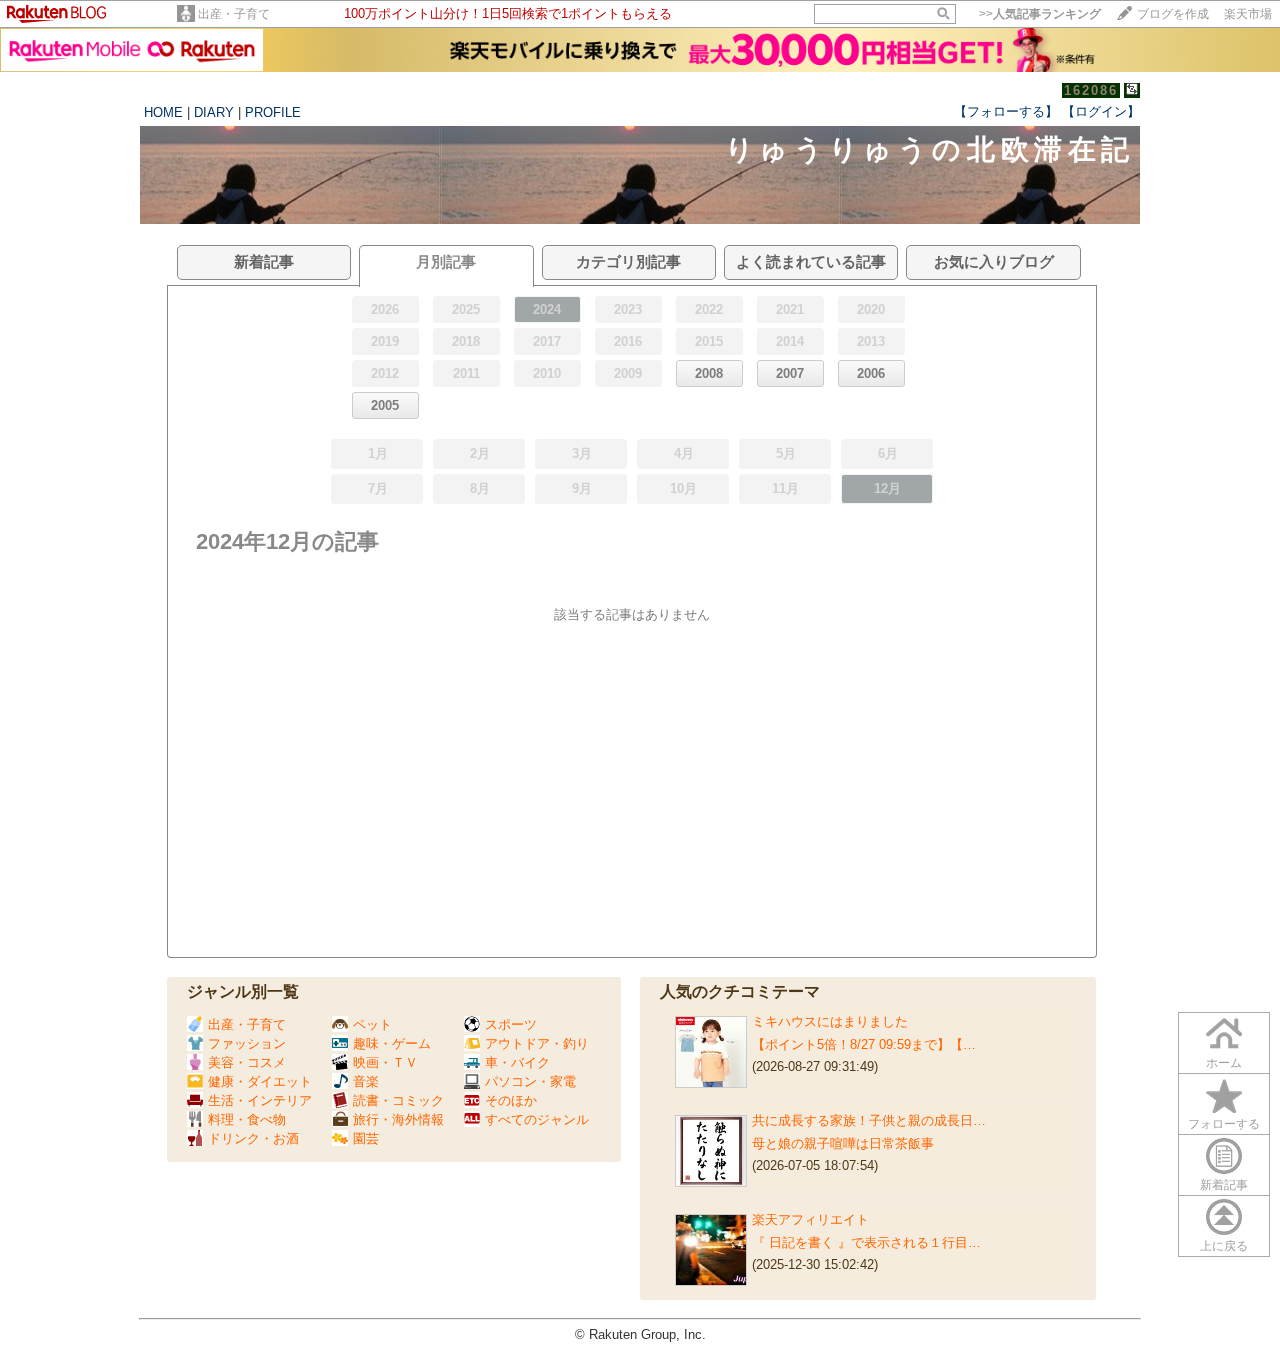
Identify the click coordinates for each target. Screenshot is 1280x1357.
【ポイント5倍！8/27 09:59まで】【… (864, 1044)
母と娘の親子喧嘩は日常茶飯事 (843, 1143)
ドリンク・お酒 (253, 1138)
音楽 (366, 1081)
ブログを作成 (1173, 14)
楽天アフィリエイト (810, 1219)
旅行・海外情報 (398, 1119)
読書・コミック (398, 1100)
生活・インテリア (260, 1100)
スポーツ (511, 1024)
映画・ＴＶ (385, 1062)
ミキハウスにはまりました (830, 1021)
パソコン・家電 (530, 1081)
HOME (163, 112)
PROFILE (273, 112)
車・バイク (517, 1062)
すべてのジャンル (537, 1119)
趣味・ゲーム (392, 1043)
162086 (1091, 90)
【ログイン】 (1101, 111)
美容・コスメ (247, 1062)
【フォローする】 (1006, 111)
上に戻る (1224, 1246)
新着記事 (1224, 1185)
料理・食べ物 (247, 1119)
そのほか (511, 1100)
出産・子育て (234, 14)
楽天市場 (1248, 14)
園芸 (366, 1138)
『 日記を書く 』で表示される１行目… (866, 1242)
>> (1040, 14)
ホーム (1224, 1063)
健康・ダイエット (260, 1081)
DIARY (214, 112)
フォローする (1224, 1124)
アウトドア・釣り (537, 1043)
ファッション (247, 1043)
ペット (372, 1024)
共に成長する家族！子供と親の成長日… (869, 1120)
